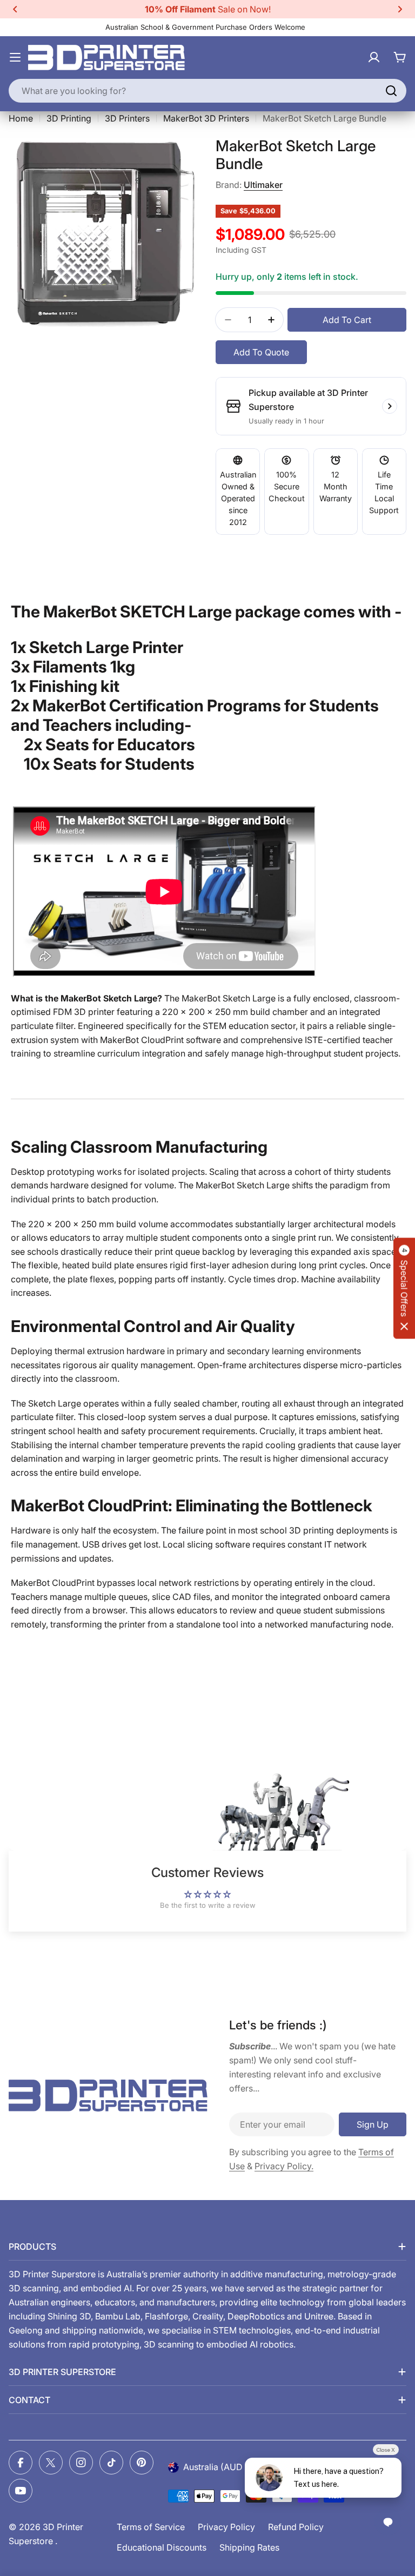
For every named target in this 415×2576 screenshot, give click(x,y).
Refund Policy (296, 2527)
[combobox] (207, 91)
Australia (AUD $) (218, 2467)
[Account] (374, 57)
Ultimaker (263, 185)
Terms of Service (151, 2527)
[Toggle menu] (15, 57)
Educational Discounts (162, 2547)
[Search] (391, 91)
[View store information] (390, 406)
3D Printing (69, 118)
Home (21, 118)
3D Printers (127, 118)
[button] (15, 9)
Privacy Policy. (284, 2166)
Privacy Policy (226, 2527)
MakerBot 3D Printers (206, 118)
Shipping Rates (249, 2547)
